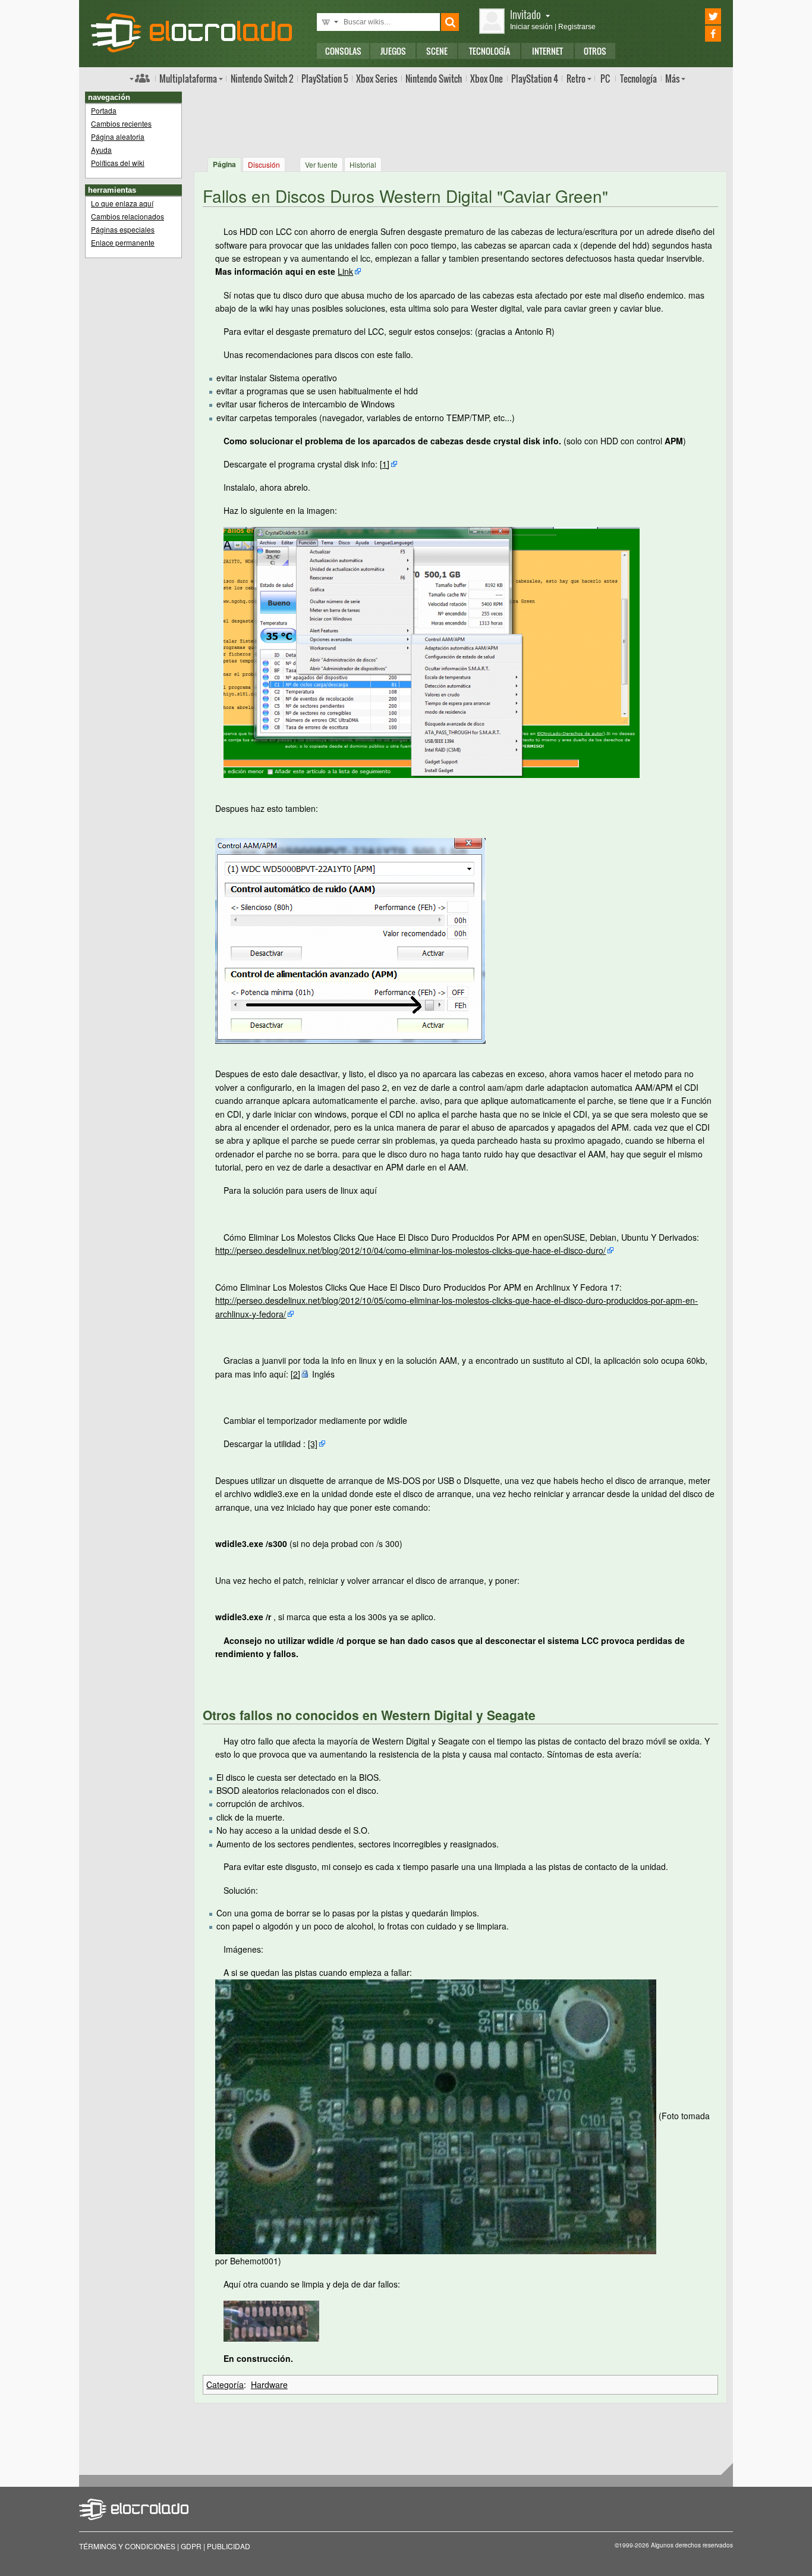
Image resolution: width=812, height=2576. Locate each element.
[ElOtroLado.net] (191, 33)
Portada (104, 110)
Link (345, 271)
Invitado (525, 14)
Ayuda (101, 150)
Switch (434, 79)
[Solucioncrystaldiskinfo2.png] (350, 940)
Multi (188, 79)
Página (224, 164)
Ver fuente (321, 164)
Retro (576, 79)
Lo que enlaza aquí (122, 203)
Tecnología (490, 51)
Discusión (264, 164)
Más (672, 79)
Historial (363, 164)
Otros (595, 51)
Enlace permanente (123, 242)
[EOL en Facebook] (696, 34)
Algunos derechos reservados (692, 2545)
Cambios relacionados (128, 216)
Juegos (393, 51)
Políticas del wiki (118, 163)
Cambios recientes (121, 123)
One (487, 79)
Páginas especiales (123, 229)
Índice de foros (140, 78)
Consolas (343, 51)
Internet (547, 51)
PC (605, 79)
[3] (313, 1444)
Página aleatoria (118, 137)
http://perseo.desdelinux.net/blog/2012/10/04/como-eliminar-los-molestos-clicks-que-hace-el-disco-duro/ (410, 1250)
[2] (295, 1374)
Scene (437, 51)
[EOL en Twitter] (696, 16)
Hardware (269, 2384)
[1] (385, 464)
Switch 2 (262, 79)
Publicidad (229, 2546)
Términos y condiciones (127, 2546)
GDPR (191, 2546)
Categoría (225, 2384)
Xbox (377, 79)
